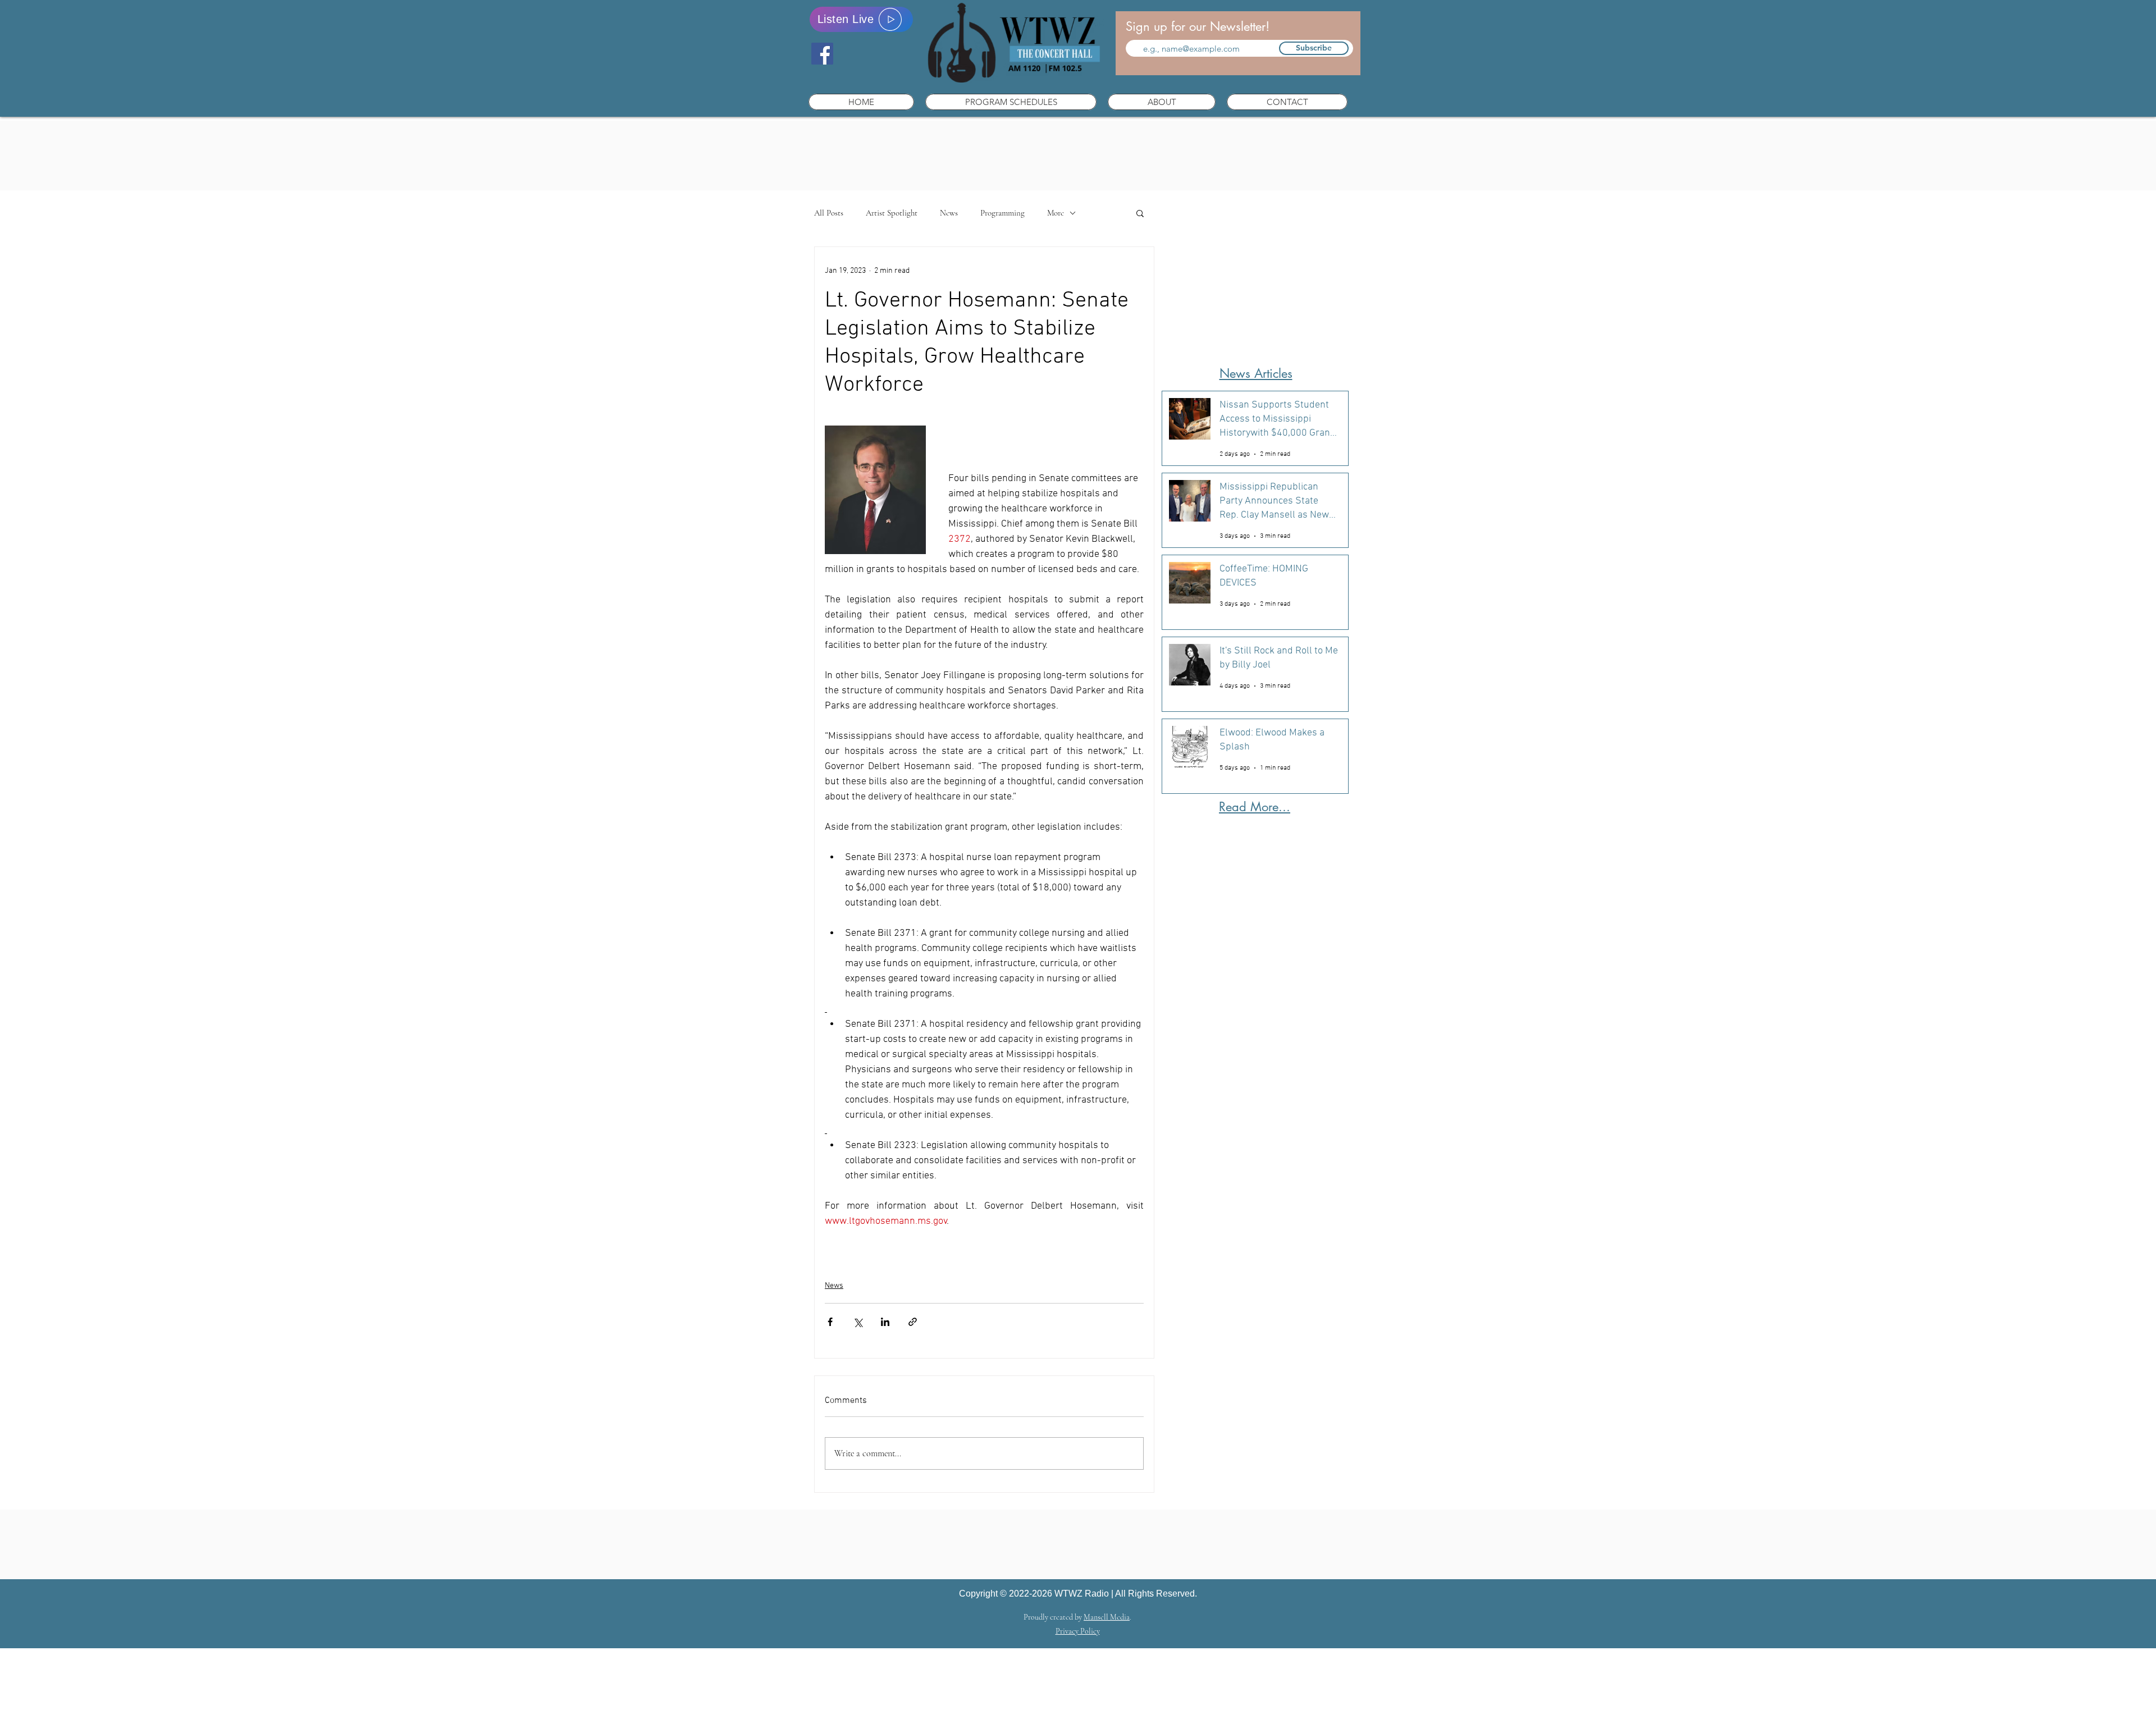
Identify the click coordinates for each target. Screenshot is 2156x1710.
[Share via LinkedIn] (885, 1322)
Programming (1002, 213)
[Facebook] (822, 54)
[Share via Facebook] (830, 1322)
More (1056, 213)
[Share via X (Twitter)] (858, 1322)
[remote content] (984, 1249)
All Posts (829, 213)
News (949, 213)
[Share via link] (913, 1322)
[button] (1011, 102)
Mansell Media (1107, 1617)
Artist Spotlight (892, 213)
